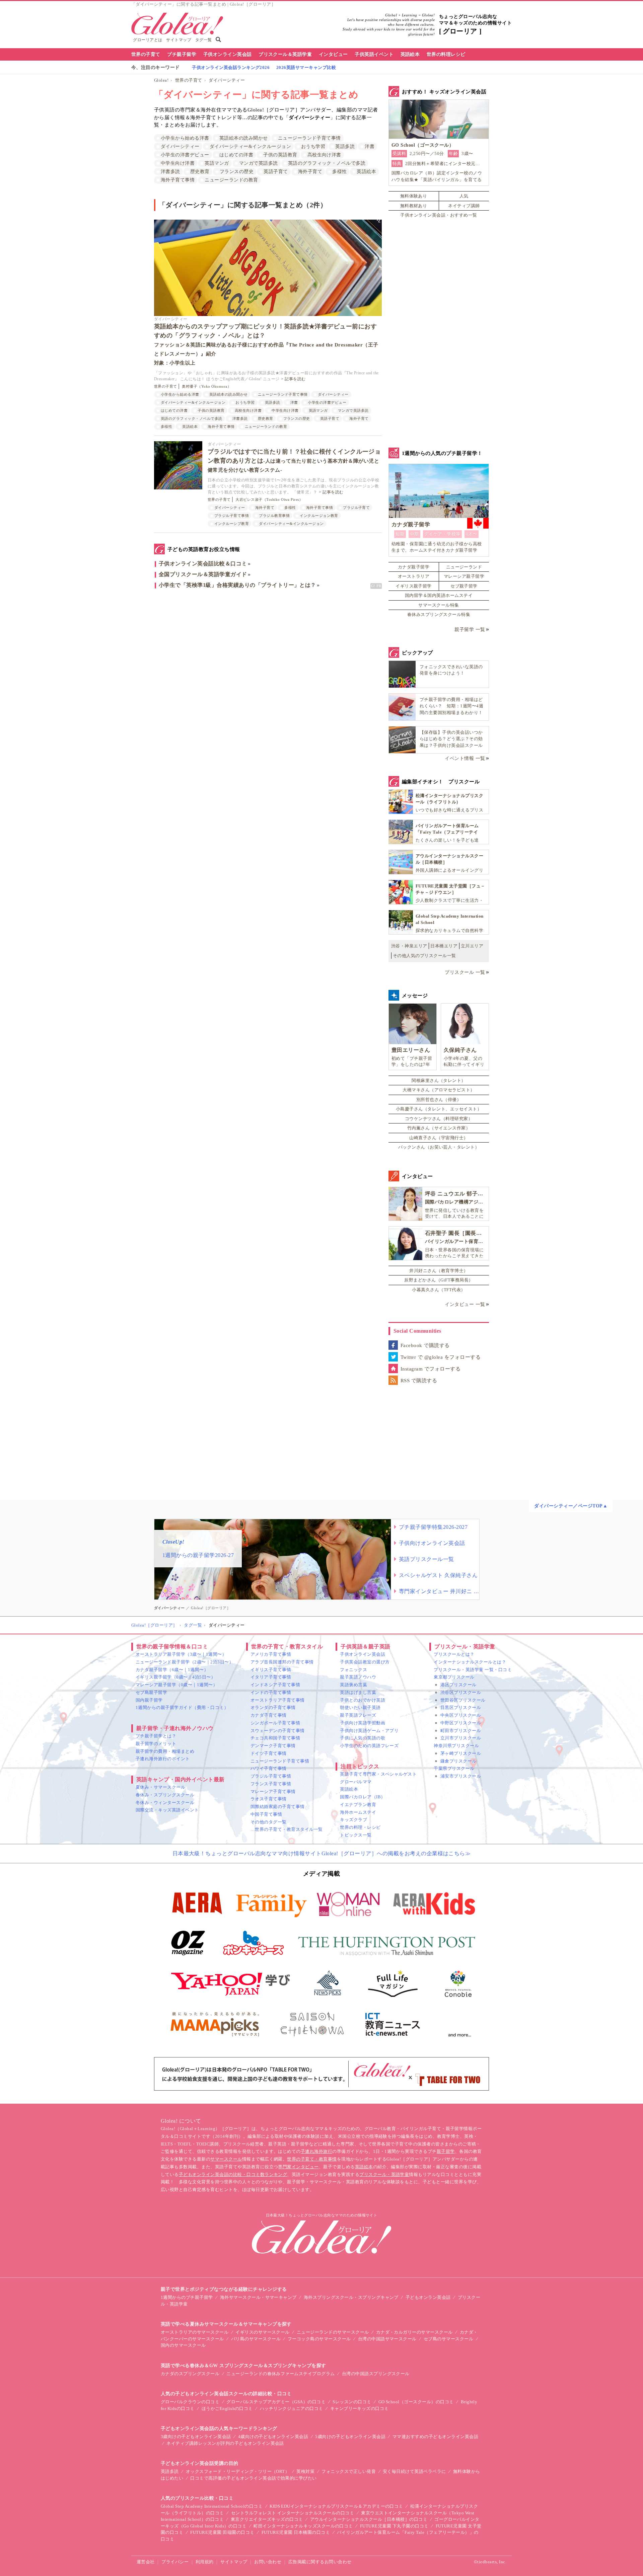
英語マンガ (217, 163)
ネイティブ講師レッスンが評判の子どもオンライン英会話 (225, 2443)
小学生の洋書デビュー (185, 155)
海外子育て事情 (178, 180)
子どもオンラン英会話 (428, 2297)
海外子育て (310, 172)
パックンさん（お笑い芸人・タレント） (439, 1147)
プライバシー (175, 2562)
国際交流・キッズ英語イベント (167, 1810)
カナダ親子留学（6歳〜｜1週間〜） (172, 1670)
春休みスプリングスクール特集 (439, 614)
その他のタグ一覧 (269, 1822)
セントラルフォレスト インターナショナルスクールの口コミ (293, 2513)
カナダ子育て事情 (269, 1715)
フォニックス (353, 1670)
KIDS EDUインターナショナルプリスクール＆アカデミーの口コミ (336, 2506)
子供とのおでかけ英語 (363, 1700)
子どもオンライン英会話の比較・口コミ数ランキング (233, 2174)
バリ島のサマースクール (256, 2339)
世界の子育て (146, 54)
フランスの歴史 (237, 172)
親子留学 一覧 (470, 630)
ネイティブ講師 (464, 206)
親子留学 (446, 2151)
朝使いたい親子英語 (360, 1707)
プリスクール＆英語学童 (285, 54)
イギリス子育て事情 (271, 1670)
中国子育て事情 (266, 1814)
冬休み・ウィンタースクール (165, 1803)
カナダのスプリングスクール (190, 2374)
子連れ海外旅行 (316, 2151)
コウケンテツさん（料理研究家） (439, 1119)
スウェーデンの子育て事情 (278, 1731)
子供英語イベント (374, 54)
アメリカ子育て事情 (271, 1654)
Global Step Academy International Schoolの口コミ (212, 2506)
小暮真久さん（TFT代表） (439, 1290)
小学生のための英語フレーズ (369, 1746)
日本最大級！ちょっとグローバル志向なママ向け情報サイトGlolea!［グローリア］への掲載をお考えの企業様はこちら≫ (322, 1853)
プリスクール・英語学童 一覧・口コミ (473, 1670)
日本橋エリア (444, 946)
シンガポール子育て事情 (275, 1723)
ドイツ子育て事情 (269, 1753)
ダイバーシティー (227, 80)
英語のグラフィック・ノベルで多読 (327, 163)
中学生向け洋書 (178, 163)
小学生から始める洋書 (185, 138)
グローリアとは (148, 40)
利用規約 (205, 2562)
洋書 (370, 146)
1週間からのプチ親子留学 (187, 2297)
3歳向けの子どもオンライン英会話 (196, 2437)
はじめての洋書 (236, 155)
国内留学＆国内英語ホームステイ (439, 595)
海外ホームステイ (358, 1812)
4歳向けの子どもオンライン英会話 (273, 2437)
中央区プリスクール (461, 1715)
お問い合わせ (268, 2562)
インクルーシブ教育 (232, 524)
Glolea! (161, 80)
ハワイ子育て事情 (269, 1768)
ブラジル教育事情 (274, 516)
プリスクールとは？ (454, 1654)
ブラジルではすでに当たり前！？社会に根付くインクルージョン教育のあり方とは (294, 460)
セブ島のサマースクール (448, 2339)
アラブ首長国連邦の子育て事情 (282, 1662)
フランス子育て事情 (271, 1784)
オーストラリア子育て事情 (278, 1700)
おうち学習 (313, 146)
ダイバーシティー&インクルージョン (250, 146)
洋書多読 (170, 172)
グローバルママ (356, 1782)
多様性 (339, 172)
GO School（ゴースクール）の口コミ (416, 2402)
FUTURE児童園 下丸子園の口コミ (394, 2526)
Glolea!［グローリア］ (154, 1625)
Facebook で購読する (425, 1345)
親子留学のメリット (156, 1744)
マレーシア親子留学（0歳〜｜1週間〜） (176, 1685)
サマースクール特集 (439, 605)
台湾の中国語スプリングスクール (376, 2374)
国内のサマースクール (183, 2345)
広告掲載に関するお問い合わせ (320, 2562)
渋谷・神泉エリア (409, 946)
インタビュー (333, 54)
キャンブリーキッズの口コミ (360, 2408)
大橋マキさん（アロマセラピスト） (439, 1090)
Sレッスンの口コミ (352, 2402)
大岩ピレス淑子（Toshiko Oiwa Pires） (269, 499)
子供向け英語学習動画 (363, 1723)
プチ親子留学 (182, 54)
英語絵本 (410, 54)
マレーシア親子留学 (464, 576)
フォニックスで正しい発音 (349, 2471)
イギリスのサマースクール (263, 2332)
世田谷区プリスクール (463, 1700)
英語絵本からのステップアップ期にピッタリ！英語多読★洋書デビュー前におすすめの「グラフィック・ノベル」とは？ (266, 344)
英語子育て (276, 172)
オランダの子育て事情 (273, 1707)
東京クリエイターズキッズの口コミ (267, 2519)
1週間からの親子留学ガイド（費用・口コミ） (182, 1707)
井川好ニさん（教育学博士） (439, 1271)
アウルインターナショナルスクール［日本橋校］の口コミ (369, 2519)
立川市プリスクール (461, 1738)
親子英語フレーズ (358, 1715)
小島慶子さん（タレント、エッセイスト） (439, 1109)
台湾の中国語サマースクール (387, 2339)
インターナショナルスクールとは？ (470, 1662)
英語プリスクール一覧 (426, 1559)
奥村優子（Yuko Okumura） (206, 386)
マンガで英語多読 (259, 163)
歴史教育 (200, 172)
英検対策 (305, 2471)
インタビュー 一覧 (465, 1304)
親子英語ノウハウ (358, 1677)
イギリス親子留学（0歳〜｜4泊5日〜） (175, 1677)
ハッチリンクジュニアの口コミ (292, 2408)
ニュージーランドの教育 (231, 180)
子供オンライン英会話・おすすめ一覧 (439, 215)
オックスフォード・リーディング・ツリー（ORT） (238, 2471)
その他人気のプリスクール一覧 (424, 956)
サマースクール (226, 2159)
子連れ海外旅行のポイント (163, 1759)
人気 (464, 196)
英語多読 (345, 146)
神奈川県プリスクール (456, 1746)
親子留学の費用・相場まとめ (165, 1751)
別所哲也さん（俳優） (439, 1100)
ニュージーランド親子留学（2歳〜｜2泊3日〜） (185, 1662)
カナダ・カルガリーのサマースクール (414, 2332)
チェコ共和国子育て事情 (275, 1738)
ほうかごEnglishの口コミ (227, 2408)
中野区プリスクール (461, 1723)
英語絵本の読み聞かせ (244, 138)
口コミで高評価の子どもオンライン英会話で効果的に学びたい (253, 2478)
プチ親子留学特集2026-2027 (433, 1527)
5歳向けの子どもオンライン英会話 (350, 2437)
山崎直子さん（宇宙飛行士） (439, 1138)
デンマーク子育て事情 (273, 1746)
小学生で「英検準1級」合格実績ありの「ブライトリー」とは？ (237, 585)
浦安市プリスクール (461, 1776)
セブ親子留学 (464, 586)
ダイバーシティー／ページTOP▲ (571, 1506)
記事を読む (295, 379)
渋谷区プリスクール (461, 1692)
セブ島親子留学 (151, 1692)
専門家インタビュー (298, 2167)
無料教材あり (414, 206)
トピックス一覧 (356, 1835)
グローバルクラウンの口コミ (190, 2402)
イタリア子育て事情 (271, 1677)
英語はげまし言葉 (358, 1692)
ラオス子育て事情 (269, 1799)
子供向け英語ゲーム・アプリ (369, 1731)
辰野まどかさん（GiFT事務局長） (439, 1280)
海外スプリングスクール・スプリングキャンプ (351, 2297)
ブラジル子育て (356, 508)
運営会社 (146, 2562)
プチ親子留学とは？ (156, 1736)
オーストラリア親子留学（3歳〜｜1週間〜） (181, 1654)
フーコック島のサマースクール (319, 2339)
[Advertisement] (268, 666)
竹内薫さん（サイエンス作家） (439, 1128)
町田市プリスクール (461, 1731)
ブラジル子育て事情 (232, 516)
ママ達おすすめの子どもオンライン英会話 (435, 2437)
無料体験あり (414, 196)
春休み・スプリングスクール (165, 1795)
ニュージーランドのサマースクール (333, 2332)
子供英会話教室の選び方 (365, 1662)
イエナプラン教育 (358, 1805)
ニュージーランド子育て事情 (309, 138)
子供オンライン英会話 (228, 54)
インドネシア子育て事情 (275, 1685)
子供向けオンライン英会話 (432, 1543)
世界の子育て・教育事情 (312, 2159)
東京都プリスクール (454, 1677)
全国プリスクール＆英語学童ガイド (203, 574)
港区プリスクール (458, 1685)
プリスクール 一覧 (465, 972)
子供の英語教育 (280, 155)
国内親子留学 (149, 1700)
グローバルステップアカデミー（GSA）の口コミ (276, 2402)
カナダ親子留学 (414, 567)
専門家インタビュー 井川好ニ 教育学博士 (439, 1591)
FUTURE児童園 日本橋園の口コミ (296, 2532)
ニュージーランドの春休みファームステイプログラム (281, 2374)
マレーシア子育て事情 (273, 1791)
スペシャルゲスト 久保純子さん (438, 1575)
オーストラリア (414, 576)
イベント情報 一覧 (465, 758)
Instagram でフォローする (431, 1369)
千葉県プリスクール (454, 1768)
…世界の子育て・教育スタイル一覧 (287, 1829)
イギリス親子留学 (414, 586)
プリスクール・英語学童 (384, 2174)
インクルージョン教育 (319, 516)
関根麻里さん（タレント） (439, 1080)
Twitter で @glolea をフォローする (441, 1357)
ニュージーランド (464, 567)
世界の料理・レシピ (360, 1827)
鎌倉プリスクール (458, 1761)
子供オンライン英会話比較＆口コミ (203, 564)
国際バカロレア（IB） (363, 1797)
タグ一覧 (204, 40)
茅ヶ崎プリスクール (461, 1753)
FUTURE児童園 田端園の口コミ (222, 2532)
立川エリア (472, 946)
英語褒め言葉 (353, 1685)
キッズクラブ (353, 1820)
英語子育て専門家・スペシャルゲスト (378, 1774)
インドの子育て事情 (271, 1692)
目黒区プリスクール (461, 1707)
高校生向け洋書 (324, 155)
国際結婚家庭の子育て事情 (278, 1807)
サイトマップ (179, 40)
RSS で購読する (419, 1381)
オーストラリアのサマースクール (195, 2332)
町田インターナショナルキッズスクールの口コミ (303, 2526)
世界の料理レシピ (446, 54)
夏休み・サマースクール (160, 1787)
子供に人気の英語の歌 (363, 1738)
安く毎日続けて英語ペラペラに (414, 2471)
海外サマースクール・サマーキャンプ (258, 2297)
